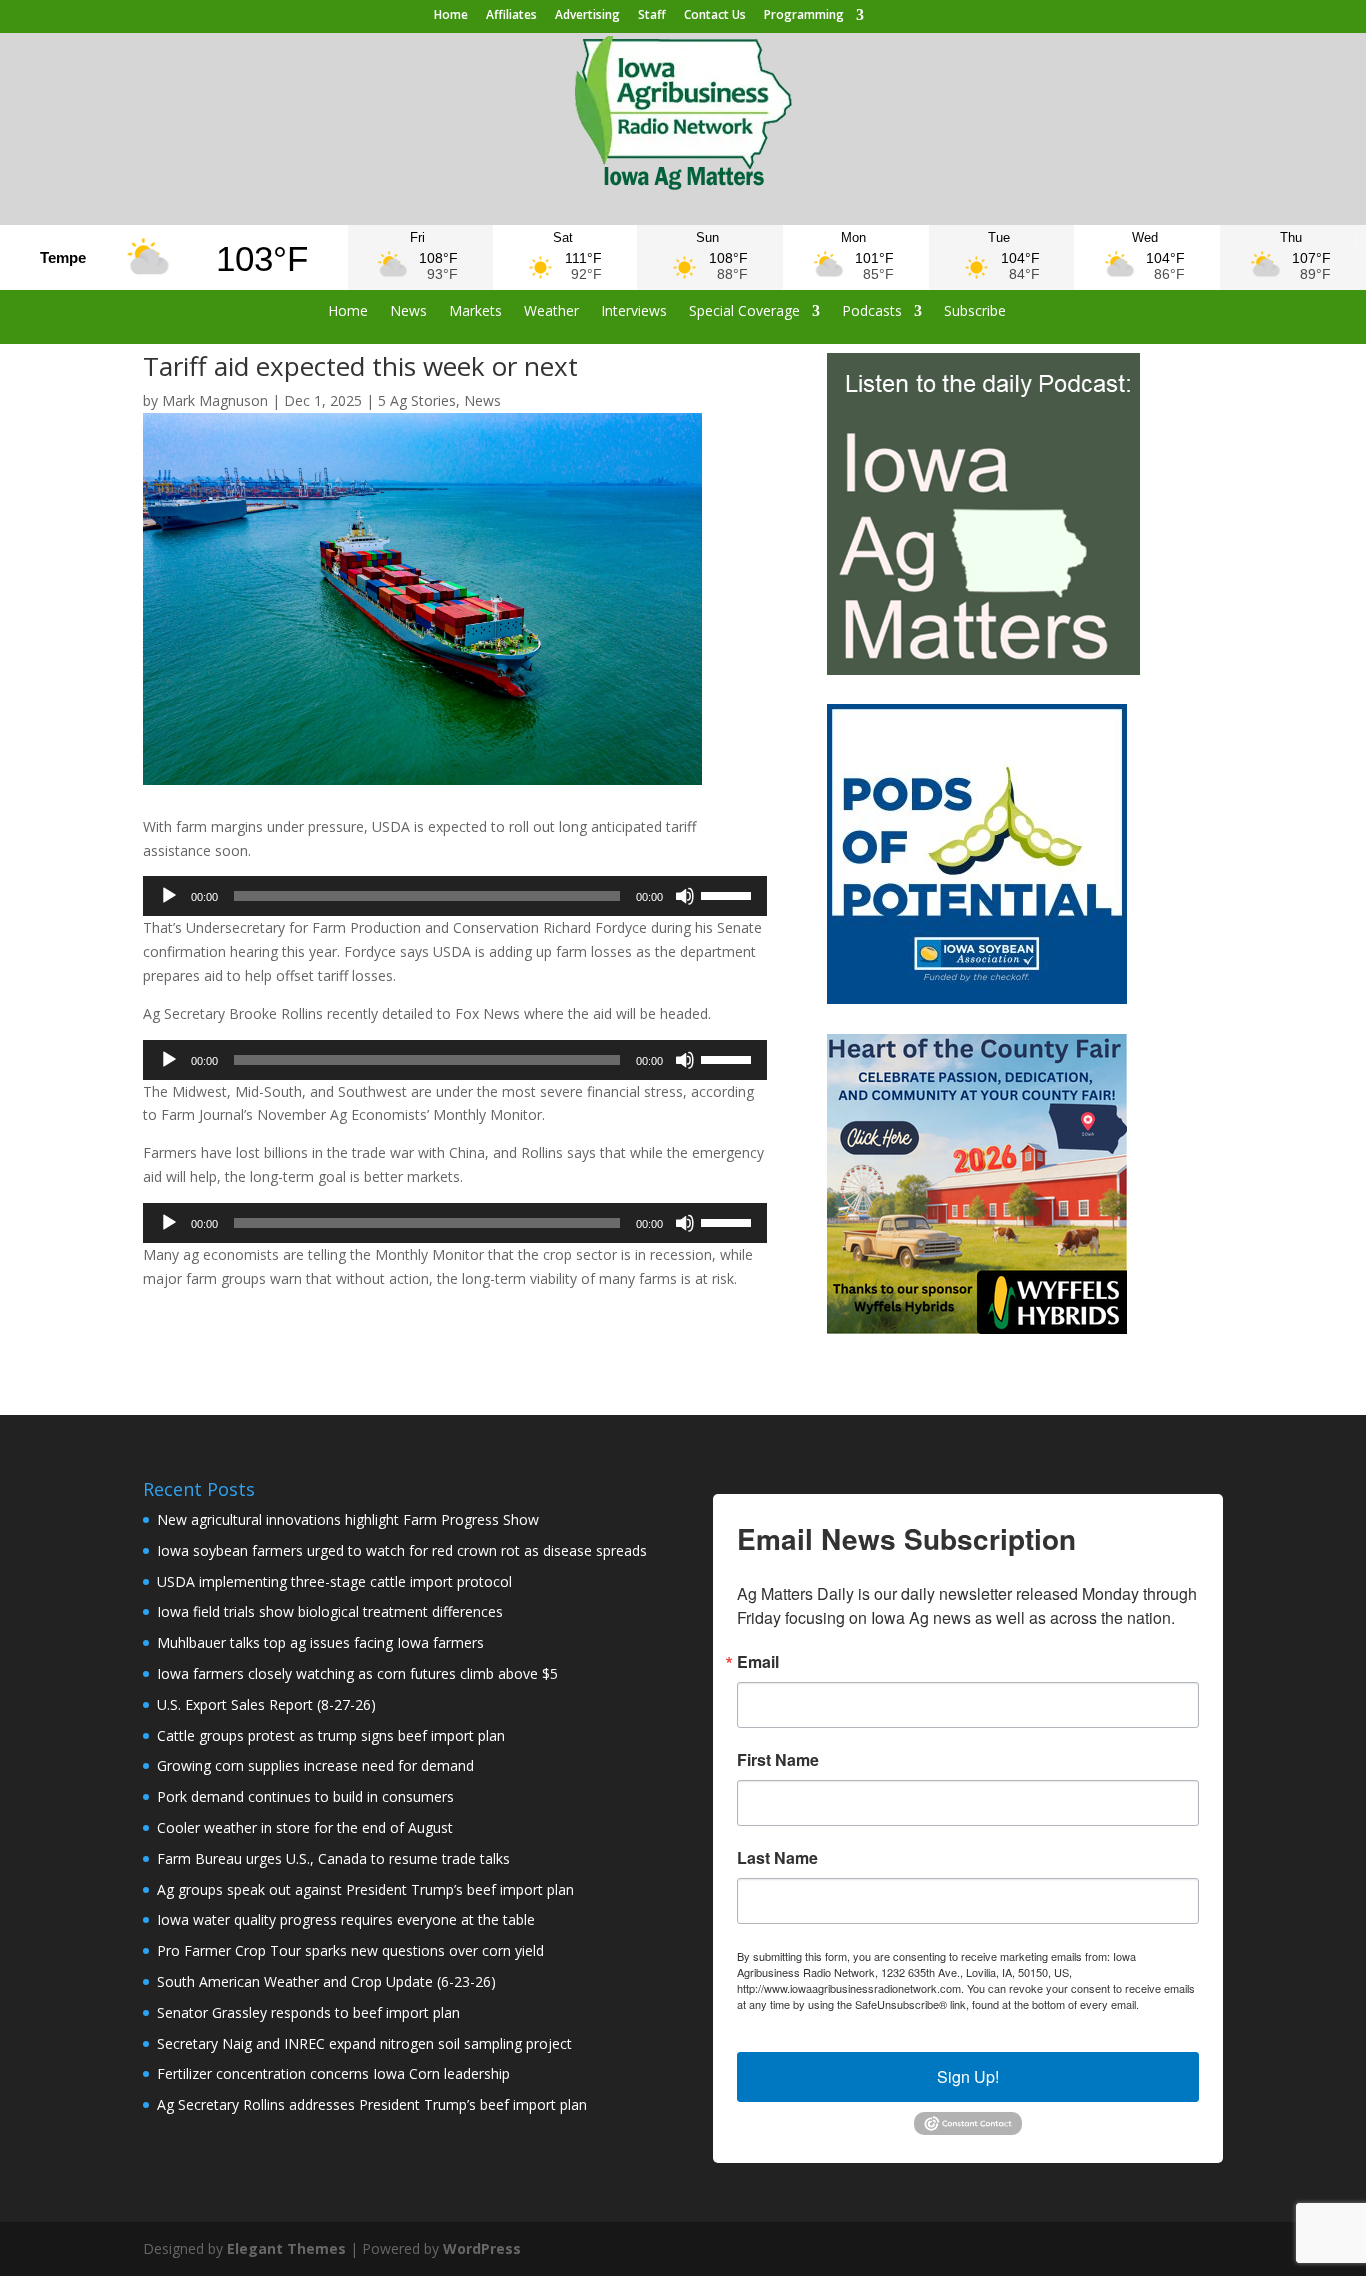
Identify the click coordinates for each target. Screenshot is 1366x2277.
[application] (455, 896)
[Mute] (685, 896)
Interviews (634, 312)
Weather (551, 312)
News (408, 312)
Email (758, 1662)
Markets (475, 312)
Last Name (777, 1858)
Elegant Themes (286, 2248)
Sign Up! (968, 2076)
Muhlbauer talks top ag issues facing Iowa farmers (320, 1642)
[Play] (169, 896)
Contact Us (715, 16)
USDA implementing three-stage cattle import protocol (334, 1581)
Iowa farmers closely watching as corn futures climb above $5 (357, 1673)
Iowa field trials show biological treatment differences (330, 1611)
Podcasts (872, 312)
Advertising (587, 16)
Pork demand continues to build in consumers (305, 1796)
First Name (778, 1760)
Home (451, 16)
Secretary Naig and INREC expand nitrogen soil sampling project (364, 2043)
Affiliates (511, 16)
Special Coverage (744, 312)
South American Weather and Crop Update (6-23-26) (326, 1981)
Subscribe (975, 312)
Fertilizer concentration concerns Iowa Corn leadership (333, 2073)
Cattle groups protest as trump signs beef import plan (331, 1735)
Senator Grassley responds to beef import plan (308, 2012)
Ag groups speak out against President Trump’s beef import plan (365, 1889)
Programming (804, 16)
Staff (652, 16)
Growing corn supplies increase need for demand (315, 1765)
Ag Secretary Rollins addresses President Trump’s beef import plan (372, 2104)
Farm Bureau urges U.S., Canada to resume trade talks (333, 1858)
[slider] (729, 894)
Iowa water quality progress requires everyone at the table (346, 1919)
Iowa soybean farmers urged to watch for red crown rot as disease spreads (402, 1550)
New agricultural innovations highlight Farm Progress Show (348, 1519)
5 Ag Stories (417, 400)
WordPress (482, 2248)
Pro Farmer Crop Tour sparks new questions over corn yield (350, 1950)
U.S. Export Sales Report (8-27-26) (266, 1704)
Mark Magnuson (215, 400)
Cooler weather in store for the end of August (305, 1827)
